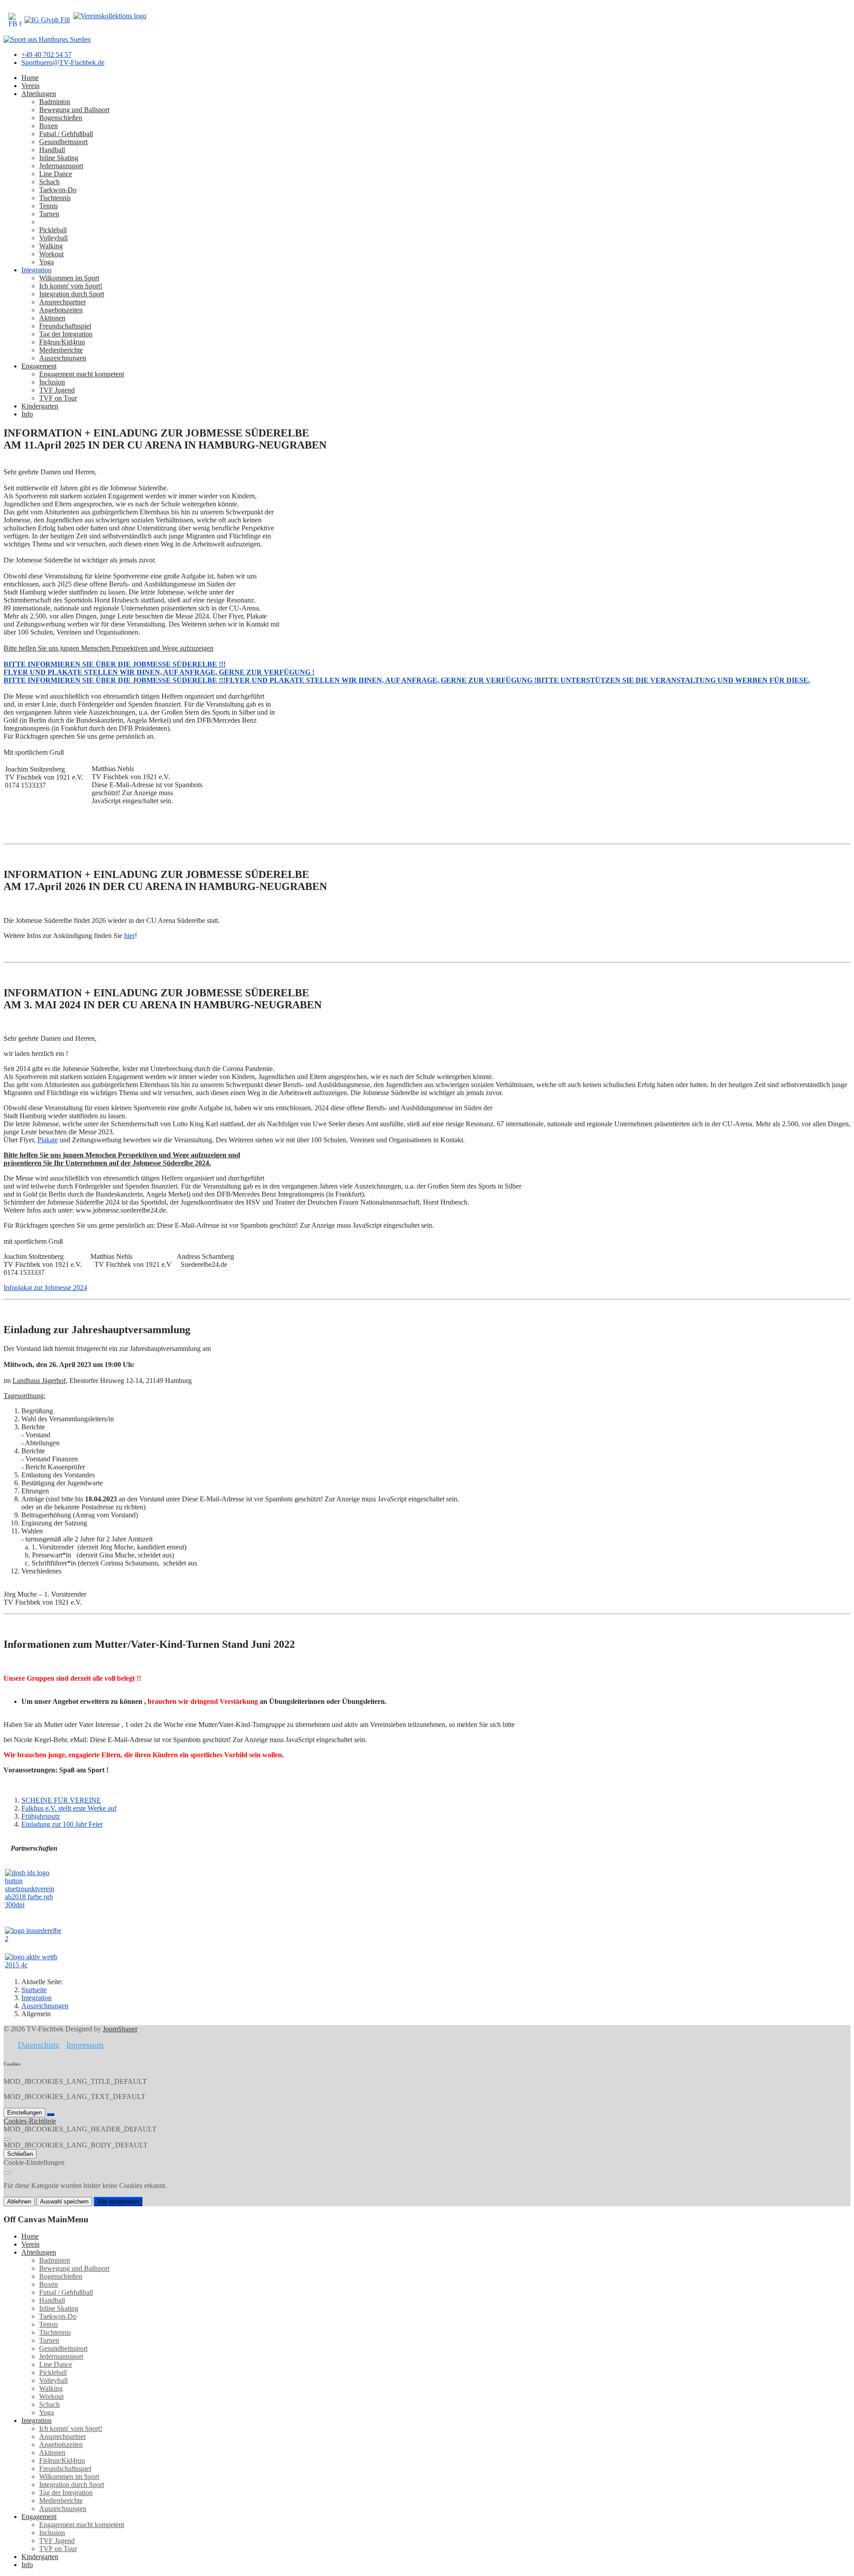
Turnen (49, 214)
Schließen (20, 2154)
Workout (51, 254)
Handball (52, 150)
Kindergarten (40, 406)
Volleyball (53, 238)
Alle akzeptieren (118, 2202)
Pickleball (53, 230)
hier (129, 936)
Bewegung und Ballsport (74, 110)
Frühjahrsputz (41, 1816)
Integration (36, 270)
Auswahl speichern (64, 2202)
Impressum (85, 2045)
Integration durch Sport (72, 294)
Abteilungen (39, 94)
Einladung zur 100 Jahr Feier (62, 1824)
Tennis (48, 206)
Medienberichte (61, 350)
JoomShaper (120, 2029)
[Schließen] (7, 2139)
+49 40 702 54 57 (46, 55)
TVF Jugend (57, 390)
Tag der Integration (66, 334)
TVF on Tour (58, 398)
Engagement (39, 366)
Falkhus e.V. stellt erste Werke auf (69, 1808)
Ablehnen (19, 2202)
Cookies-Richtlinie (30, 2121)
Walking (51, 246)
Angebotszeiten (61, 310)
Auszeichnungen (63, 358)
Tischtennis (55, 198)
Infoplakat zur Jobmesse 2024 (45, 1288)
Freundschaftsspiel (65, 326)
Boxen (48, 126)
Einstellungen (24, 2113)
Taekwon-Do (58, 190)
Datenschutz (38, 2045)
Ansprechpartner (62, 302)
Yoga (46, 262)
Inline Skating (59, 158)
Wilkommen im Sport (69, 278)
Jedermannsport (61, 166)
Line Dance (56, 174)
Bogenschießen (61, 118)
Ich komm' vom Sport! (71, 286)
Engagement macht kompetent (82, 374)
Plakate (48, 1140)
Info (27, 414)
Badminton (55, 102)
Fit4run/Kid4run (62, 342)
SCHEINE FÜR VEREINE (61, 1800)
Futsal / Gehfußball (66, 134)
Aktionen (52, 318)
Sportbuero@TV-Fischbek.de (63, 63)
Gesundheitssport (63, 142)
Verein (30, 86)
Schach (49, 182)
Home (30, 78)
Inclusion (52, 382)
